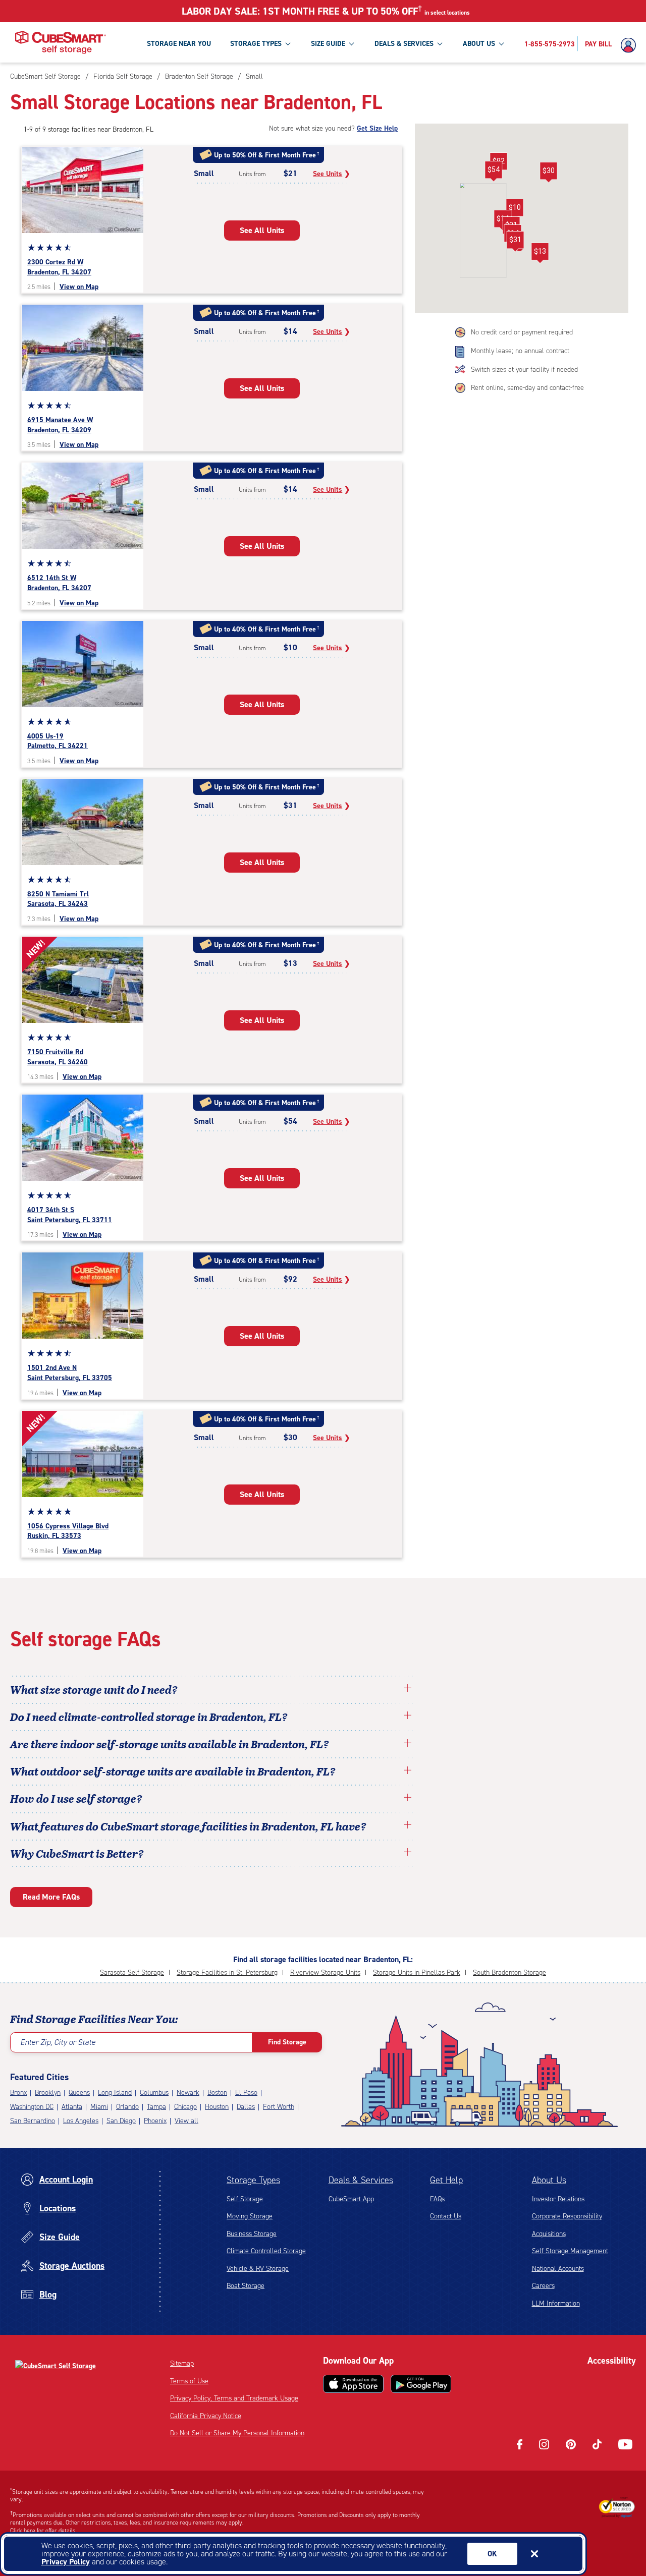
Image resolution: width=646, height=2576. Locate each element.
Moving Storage (250, 2216)
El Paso (246, 2093)
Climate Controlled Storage (266, 2251)
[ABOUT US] (501, 43)
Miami (99, 2107)
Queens (79, 2093)
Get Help (446, 2180)
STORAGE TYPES (256, 44)
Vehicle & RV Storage (258, 2269)
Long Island (115, 2093)
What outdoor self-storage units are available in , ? (173, 1771)
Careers (543, 2286)
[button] (515, 209)
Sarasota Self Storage (132, 1972)
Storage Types (253, 2180)
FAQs (437, 2199)
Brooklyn (48, 2093)
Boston (217, 2093)
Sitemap (182, 2363)
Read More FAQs (51, 1897)
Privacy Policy (66, 2562)
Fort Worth (279, 2107)
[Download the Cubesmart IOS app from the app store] (353, 2384)
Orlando (127, 2107)
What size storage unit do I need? (94, 1689)
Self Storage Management (570, 2251)
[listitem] (253, 76)
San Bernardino (33, 2121)
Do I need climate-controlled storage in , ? (149, 1716)
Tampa (156, 2107)
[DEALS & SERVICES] (440, 43)
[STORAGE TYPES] (288, 43)
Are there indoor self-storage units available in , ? (170, 1744)
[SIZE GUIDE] (351, 43)
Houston (217, 2107)
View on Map (79, 287)
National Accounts (558, 2269)
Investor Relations (558, 2199)
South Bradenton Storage (509, 1972)
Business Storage (252, 2234)
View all (186, 2121)
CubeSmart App (351, 2199)
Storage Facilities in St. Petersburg (227, 1972)
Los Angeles (81, 2121)
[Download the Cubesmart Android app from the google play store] (421, 2384)
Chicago (185, 2107)
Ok (492, 2554)
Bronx (18, 2093)
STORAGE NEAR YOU (179, 44)
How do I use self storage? (76, 1798)
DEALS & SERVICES (404, 44)
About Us (549, 2180)
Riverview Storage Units (325, 1972)
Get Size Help (377, 128)
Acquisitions (549, 2234)
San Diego (121, 2121)
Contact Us (446, 2216)
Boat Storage (246, 2286)
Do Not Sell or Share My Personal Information (237, 2433)
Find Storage (287, 2042)
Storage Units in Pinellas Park (417, 1972)
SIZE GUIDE (328, 44)
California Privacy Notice (206, 2416)
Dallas (246, 2107)
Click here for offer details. (44, 2531)
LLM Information (556, 2303)
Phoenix (155, 2121)
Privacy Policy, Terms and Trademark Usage (234, 2398)
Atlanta (72, 2107)
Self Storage (245, 2199)
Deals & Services (361, 2180)
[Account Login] (631, 45)
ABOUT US (479, 44)
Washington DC (32, 2107)
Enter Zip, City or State (58, 2042)
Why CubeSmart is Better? (77, 1853)
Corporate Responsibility (567, 2216)
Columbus (154, 2093)
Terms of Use (189, 2381)
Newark (188, 2093)
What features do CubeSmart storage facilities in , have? (188, 1826)
